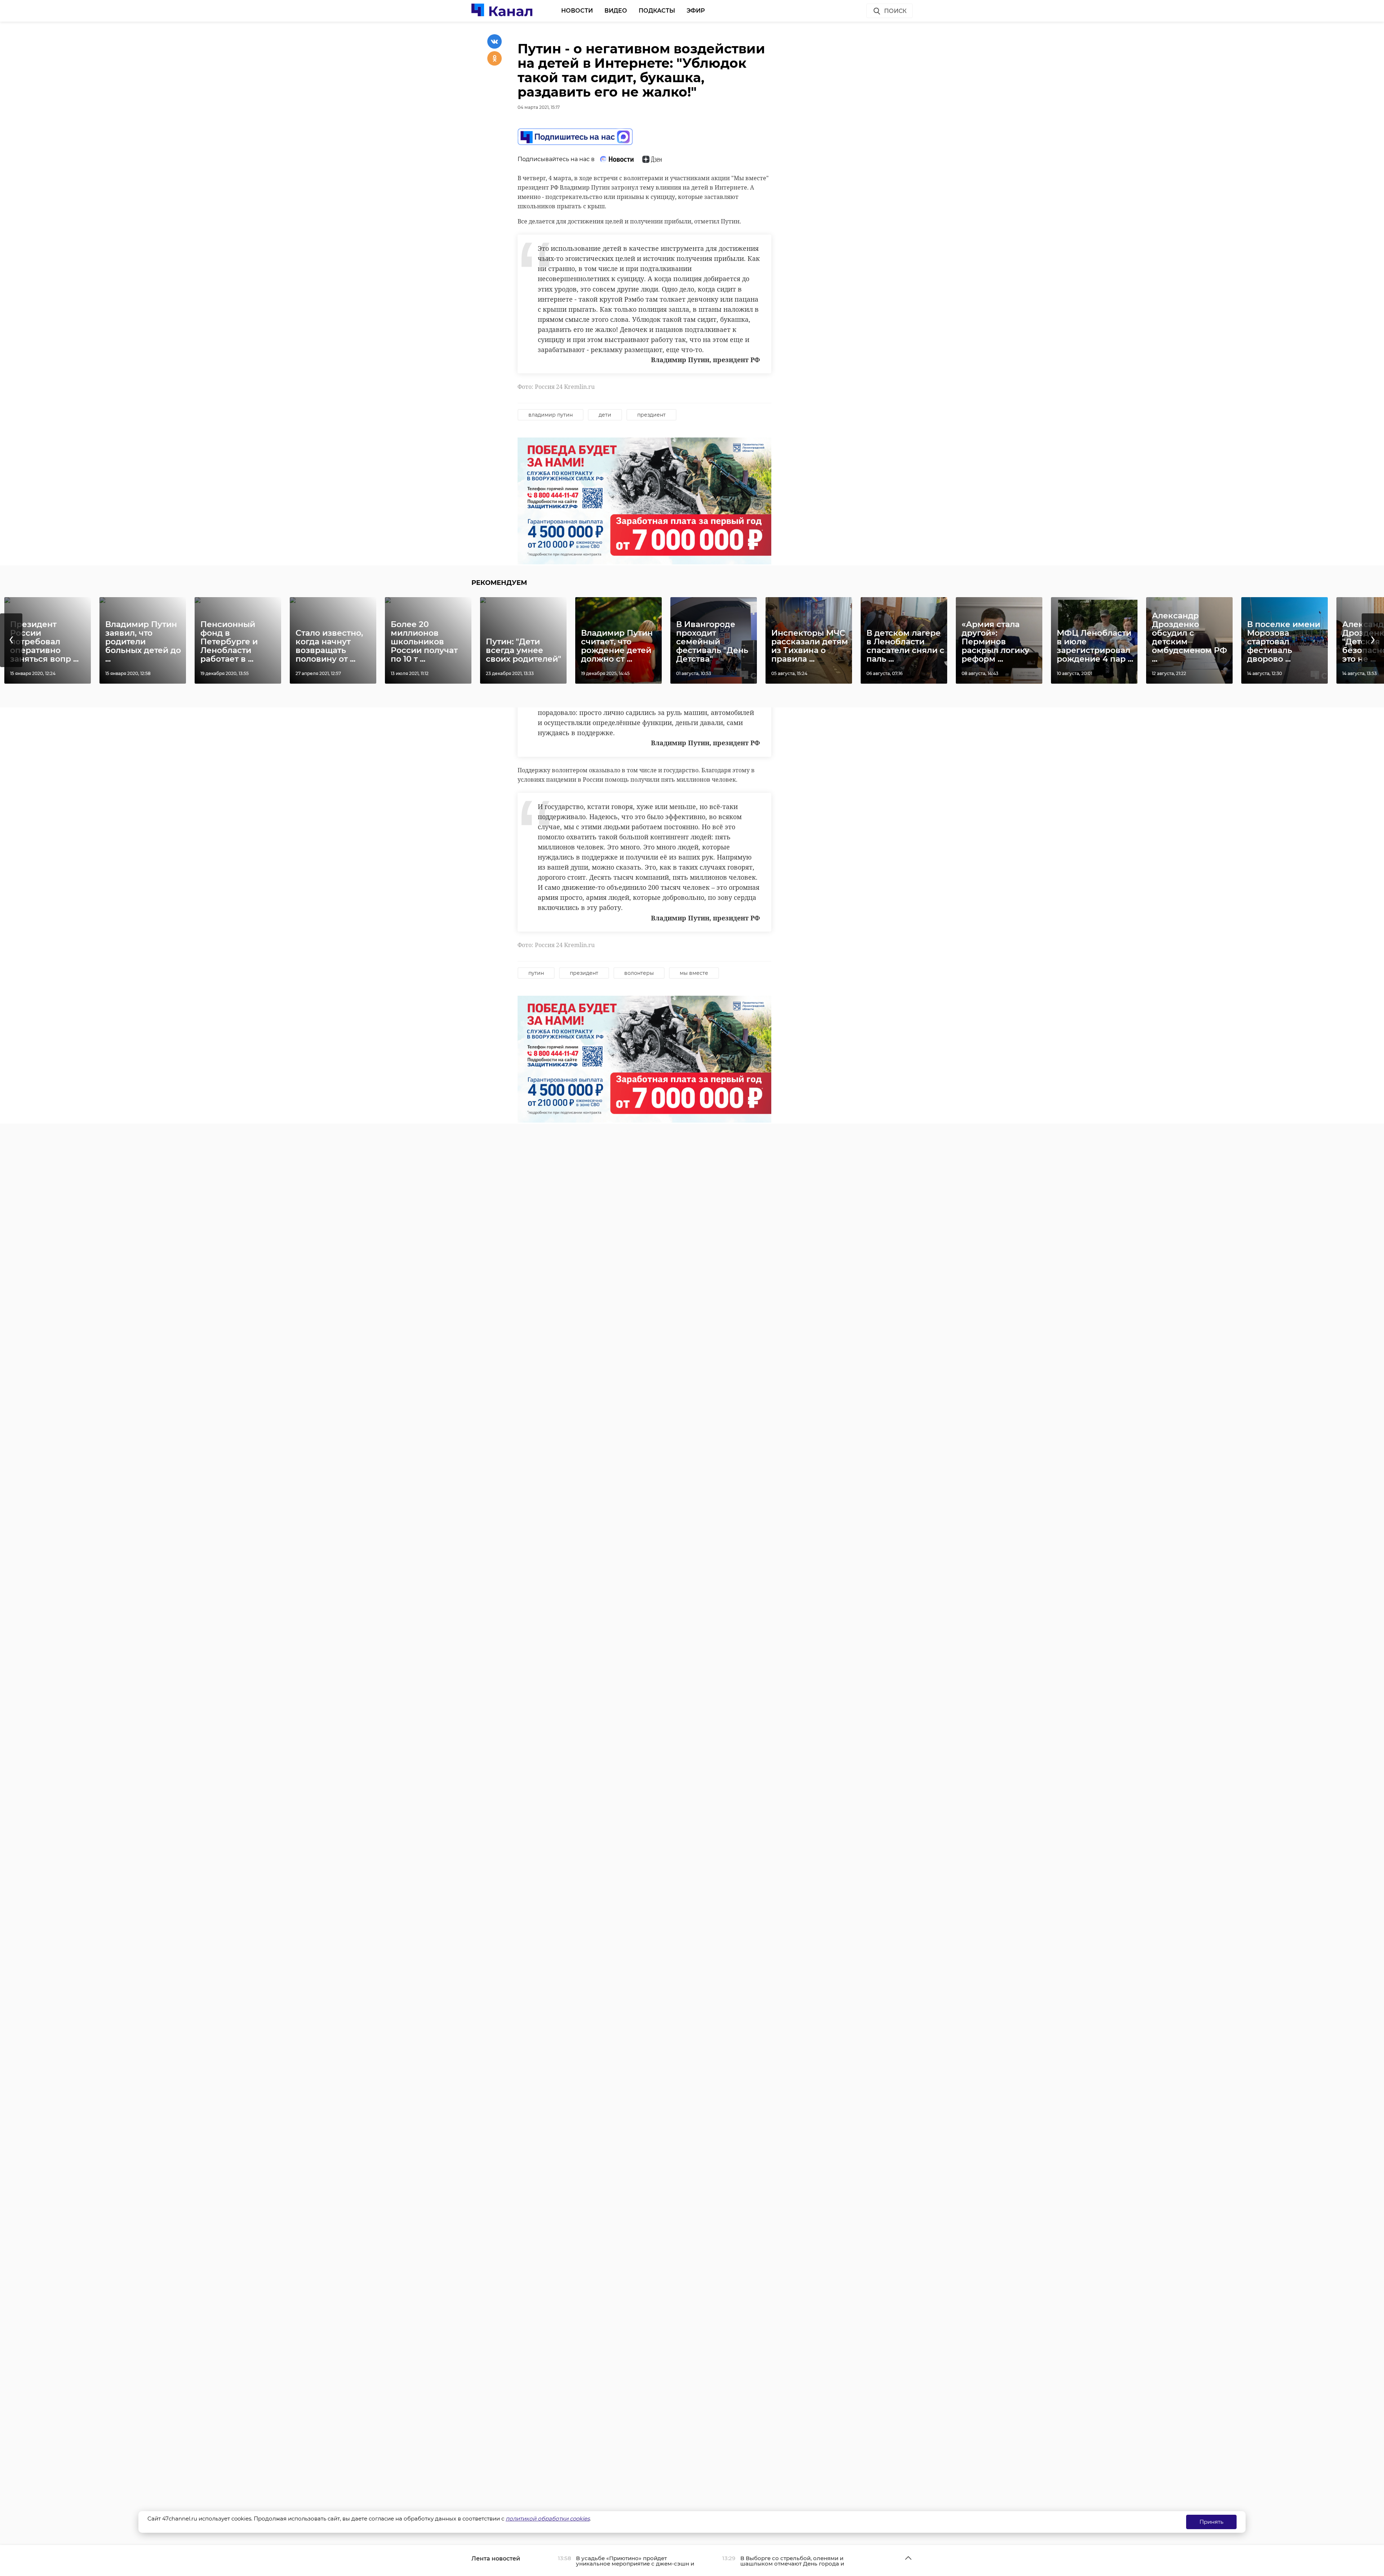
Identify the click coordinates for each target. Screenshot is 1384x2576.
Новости (577, 11)
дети (605, 415)
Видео (616, 11)
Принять (1211, 2522)
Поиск (895, 11)
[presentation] (11, 640)
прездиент (651, 415)
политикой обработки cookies (548, 2519)
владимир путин (551, 415)
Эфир (696, 11)
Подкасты (657, 11)
